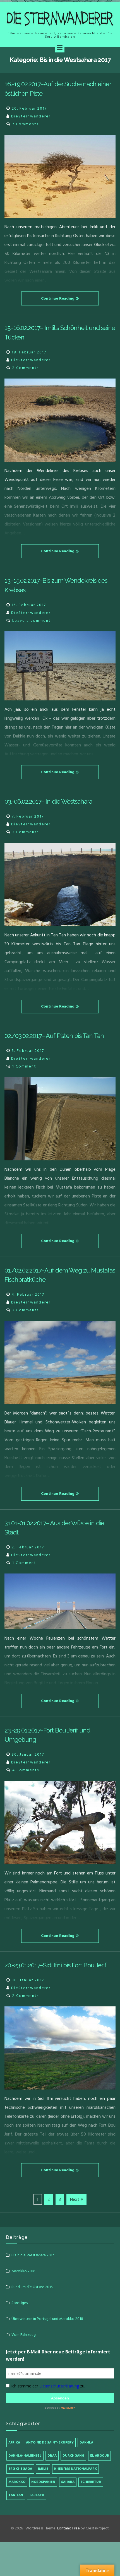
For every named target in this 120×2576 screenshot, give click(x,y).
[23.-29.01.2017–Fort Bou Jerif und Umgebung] (60, 1822)
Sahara (68, 2482)
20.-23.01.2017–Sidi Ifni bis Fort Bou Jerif (55, 1965)
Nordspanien (43, 2482)
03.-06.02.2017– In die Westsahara (48, 801)
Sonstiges (20, 2303)
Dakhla (86, 2443)
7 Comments (25, 124)
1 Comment (24, 1066)
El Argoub (99, 2456)
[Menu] (60, 48)
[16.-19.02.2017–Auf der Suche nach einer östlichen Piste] (60, 176)
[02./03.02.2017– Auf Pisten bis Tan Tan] (60, 1119)
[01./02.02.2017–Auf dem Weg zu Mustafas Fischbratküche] (60, 1362)
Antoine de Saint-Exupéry (50, 2443)
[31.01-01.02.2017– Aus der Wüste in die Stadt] (60, 1601)
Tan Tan (16, 2495)
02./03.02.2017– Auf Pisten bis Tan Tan (54, 1036)
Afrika (14, 2443)
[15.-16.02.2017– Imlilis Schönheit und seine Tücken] (60, 420)
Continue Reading (58, 298)
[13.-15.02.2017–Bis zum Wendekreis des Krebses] (60, 666)
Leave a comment (32, 620)
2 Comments (26, 368)
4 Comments (26, 1770)
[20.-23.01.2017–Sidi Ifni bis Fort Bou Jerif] (60, 2048)
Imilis (43, 2469)
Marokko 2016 (23, 2271)
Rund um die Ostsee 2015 (32, 2287)
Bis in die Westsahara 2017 (33, 2255)
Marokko (17, 2482)
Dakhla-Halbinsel (25, 2456)
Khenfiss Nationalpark (75, 2469)
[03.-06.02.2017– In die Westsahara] (60, 884)
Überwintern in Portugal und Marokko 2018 (47, 2319)
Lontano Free (69, 2528)
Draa (52, 2456)
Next (75, 2199)
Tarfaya (37, 2495)
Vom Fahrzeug (24, 2335)
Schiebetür (91, 2482)
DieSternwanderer (31, 116)
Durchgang (73, 2456)
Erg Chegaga (20, 2469)
